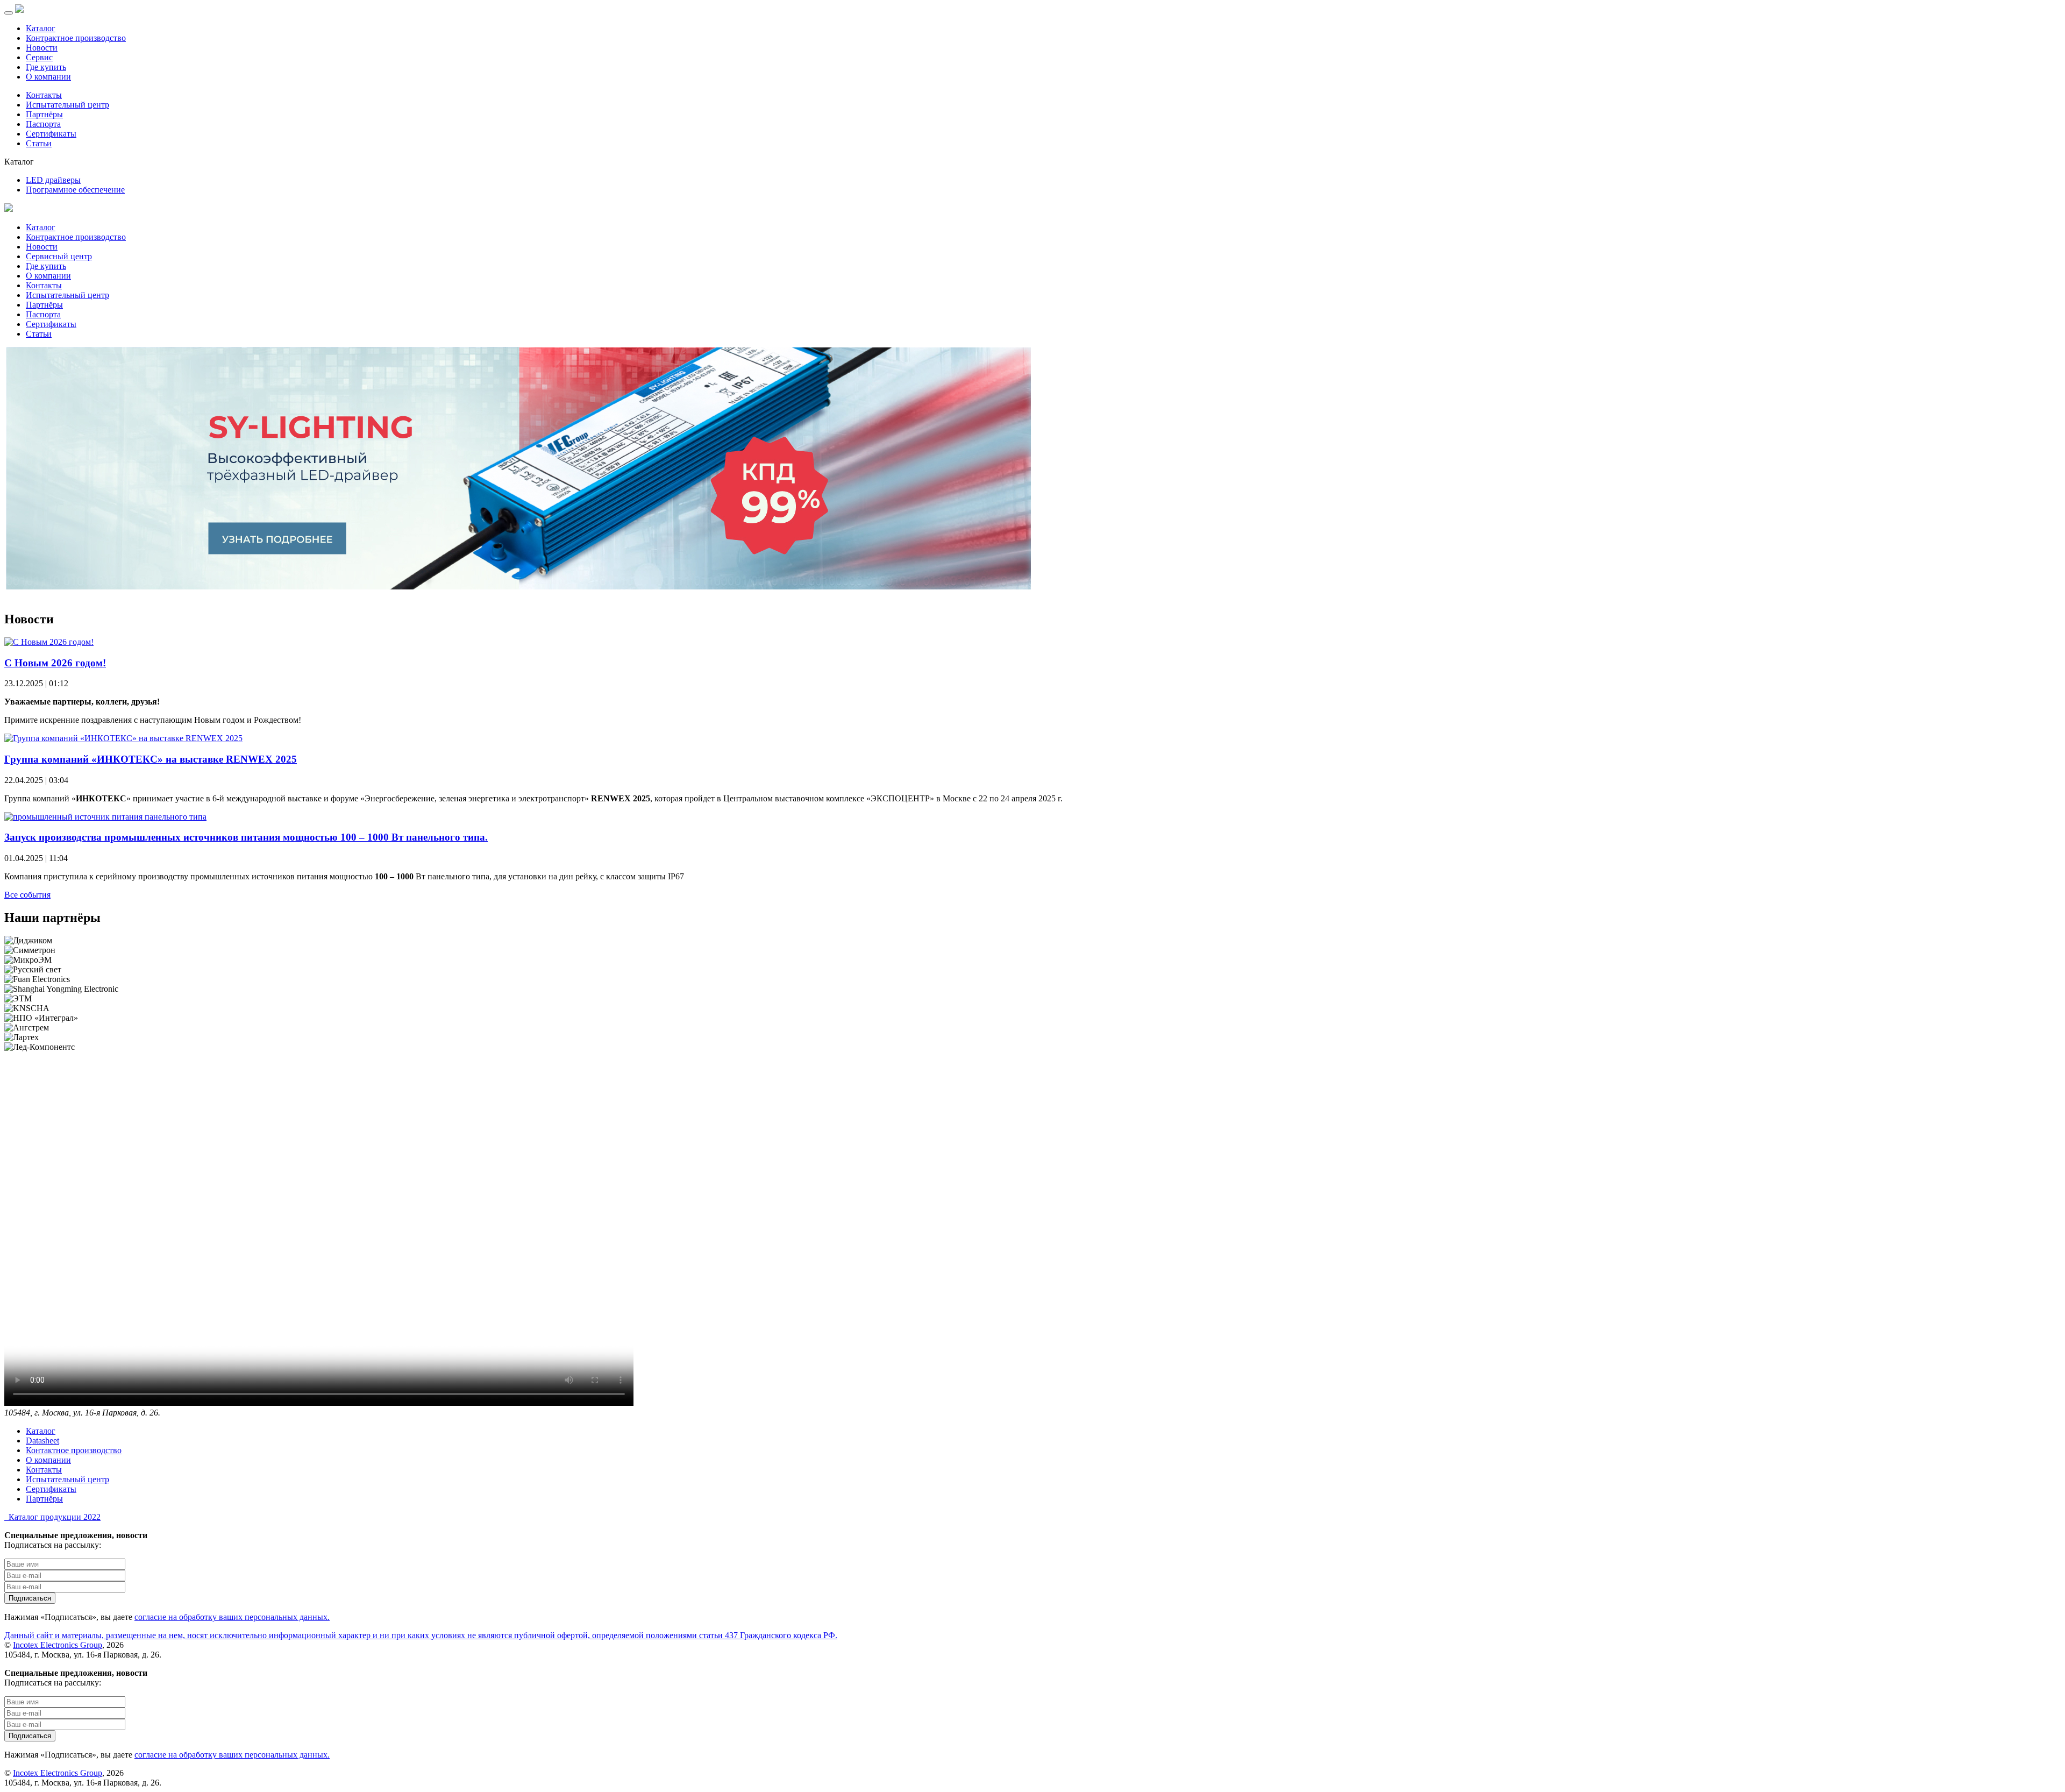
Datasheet (42, 1441)
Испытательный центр (67, 105)
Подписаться (30, 1598)
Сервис (39, 57)
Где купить (46, 67)
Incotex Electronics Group (58, 1645)
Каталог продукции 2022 (52, 1517)
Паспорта (43, 124)
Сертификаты (51, 134)
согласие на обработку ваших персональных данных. (232, 1617)
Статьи (39, 143)
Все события (27, 895)
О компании (48, 77)
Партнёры (44, 114)
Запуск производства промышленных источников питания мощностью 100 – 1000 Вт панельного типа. (246, 837)
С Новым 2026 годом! (55, 663)
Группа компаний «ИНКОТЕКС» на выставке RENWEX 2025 (151, 759)
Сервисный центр (59, 256)
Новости (42, 48)
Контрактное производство (76, 38)
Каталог (41, 28)
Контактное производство (74, 1450)
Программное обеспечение (75, 190)
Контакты (44, 95)
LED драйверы (53, 180)
